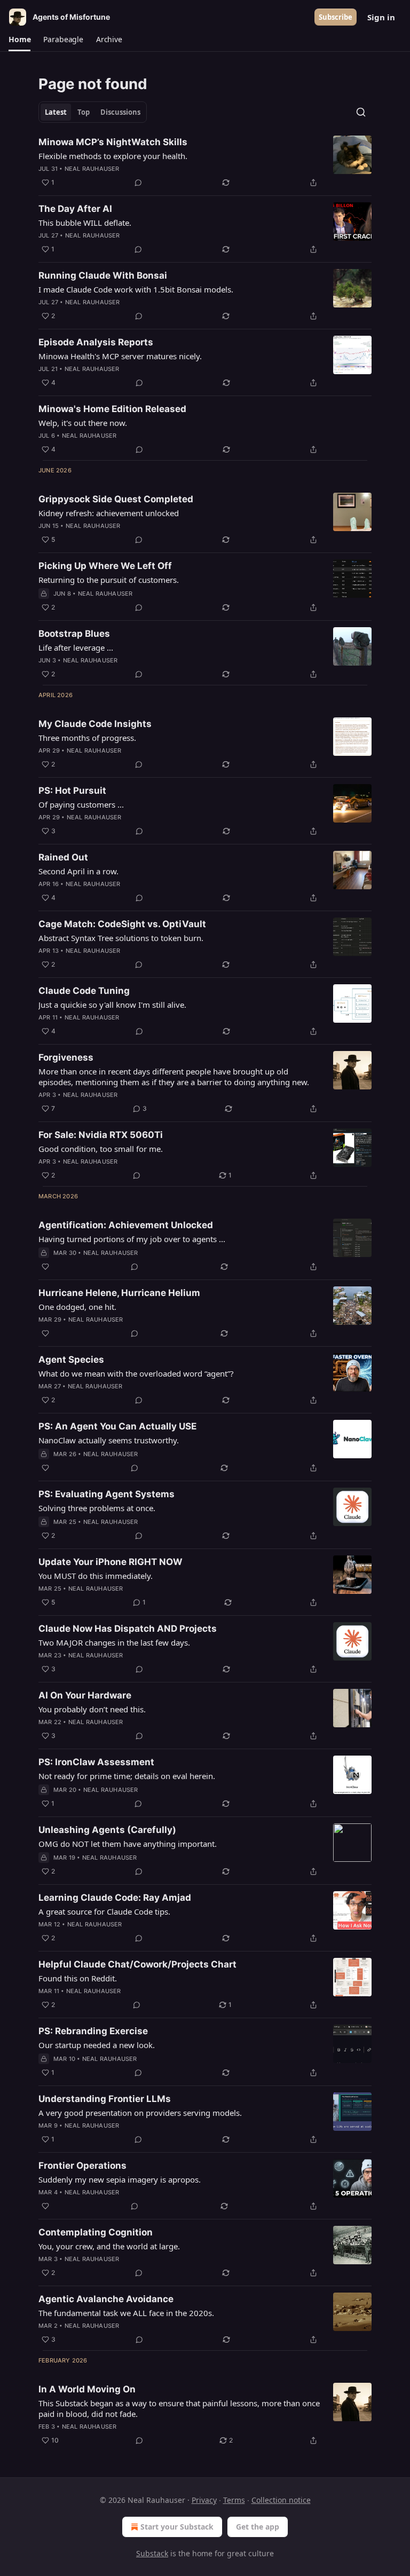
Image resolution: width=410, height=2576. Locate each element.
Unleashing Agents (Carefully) (107, 1830)
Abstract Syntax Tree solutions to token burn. (121, 938)
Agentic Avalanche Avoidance (106, 2299)
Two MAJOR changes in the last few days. (114, 1642)
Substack (152, 2553)
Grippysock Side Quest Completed (116, 499)
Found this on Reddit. (78, 1978)
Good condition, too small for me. (101, 1149)
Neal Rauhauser (92, 169)
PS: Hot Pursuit (72, 791)
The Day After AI (75, 209)
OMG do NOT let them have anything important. (128, 1844)
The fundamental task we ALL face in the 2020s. (126, 2313)
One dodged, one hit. (77, 1307)
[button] (19, 39)
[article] (205, 162)
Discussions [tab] (120, 112)
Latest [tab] (56, 112)
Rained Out (63, 857)
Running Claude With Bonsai (103, 275)
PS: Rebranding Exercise (93, 2031)
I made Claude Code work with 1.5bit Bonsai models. (136, 289)
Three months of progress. (87, 738)
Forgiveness (66, 1057)
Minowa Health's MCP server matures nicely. (120, 356)
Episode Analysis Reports (96, 342)
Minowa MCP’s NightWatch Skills (113, 142)
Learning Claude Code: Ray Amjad (115, 1898)
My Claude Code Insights (95, 724)
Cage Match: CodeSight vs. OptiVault (122, 924)
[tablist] (93, 112)
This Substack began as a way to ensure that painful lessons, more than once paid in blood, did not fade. (179, 2408)
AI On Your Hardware (85, 1695)
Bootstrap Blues (74, 634)
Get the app (258, 2527)
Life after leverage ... (76, 647)
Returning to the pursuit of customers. (109, 580)
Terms (234, 2500)
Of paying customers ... (81, 804)
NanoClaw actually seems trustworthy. (109, 1440)
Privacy (204, 2500)
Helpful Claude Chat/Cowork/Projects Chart (137, 1964)
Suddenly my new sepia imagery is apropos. (120, 2179)
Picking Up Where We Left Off (105, 566)
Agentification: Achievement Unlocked (126, 1225)
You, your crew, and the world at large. (109, 2246)
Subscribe (336, 17)
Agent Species (71, 1360)
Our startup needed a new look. (97, 2045)
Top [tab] (84, 112)
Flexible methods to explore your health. (113, 156)
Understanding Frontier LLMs (105, 2099)
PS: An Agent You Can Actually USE (117, 1426)
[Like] (45, 1267)
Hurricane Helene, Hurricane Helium (119, 1293)
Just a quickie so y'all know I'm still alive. (112, 1005)
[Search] (361, 112)
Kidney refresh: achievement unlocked (109, 513)
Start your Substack (177, 2527)
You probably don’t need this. (92, 1709)
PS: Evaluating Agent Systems (107, 1494)
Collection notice (281, 2500)
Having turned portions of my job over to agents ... (132, 1239)
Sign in (381, 17)
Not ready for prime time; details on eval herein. (127, 1776)
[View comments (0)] (138, 183)
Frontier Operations (82, 2166)
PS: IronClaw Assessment (96, 1762)
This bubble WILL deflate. (85, 223)
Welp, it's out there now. (83, 423)
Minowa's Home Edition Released (112, 409)
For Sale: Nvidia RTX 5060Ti (101, 1135)
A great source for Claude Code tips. (104, 1911)
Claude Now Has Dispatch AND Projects (128, 1629)
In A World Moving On (87, 2389)
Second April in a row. (78, 871)
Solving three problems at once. (97, 1508)
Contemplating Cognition (96, 2232)
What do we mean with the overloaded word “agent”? (136, 1373)
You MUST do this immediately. (96, 1576)
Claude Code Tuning (84, 991)
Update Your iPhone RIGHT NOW (111, 1562)
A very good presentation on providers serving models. (140, 2113)
